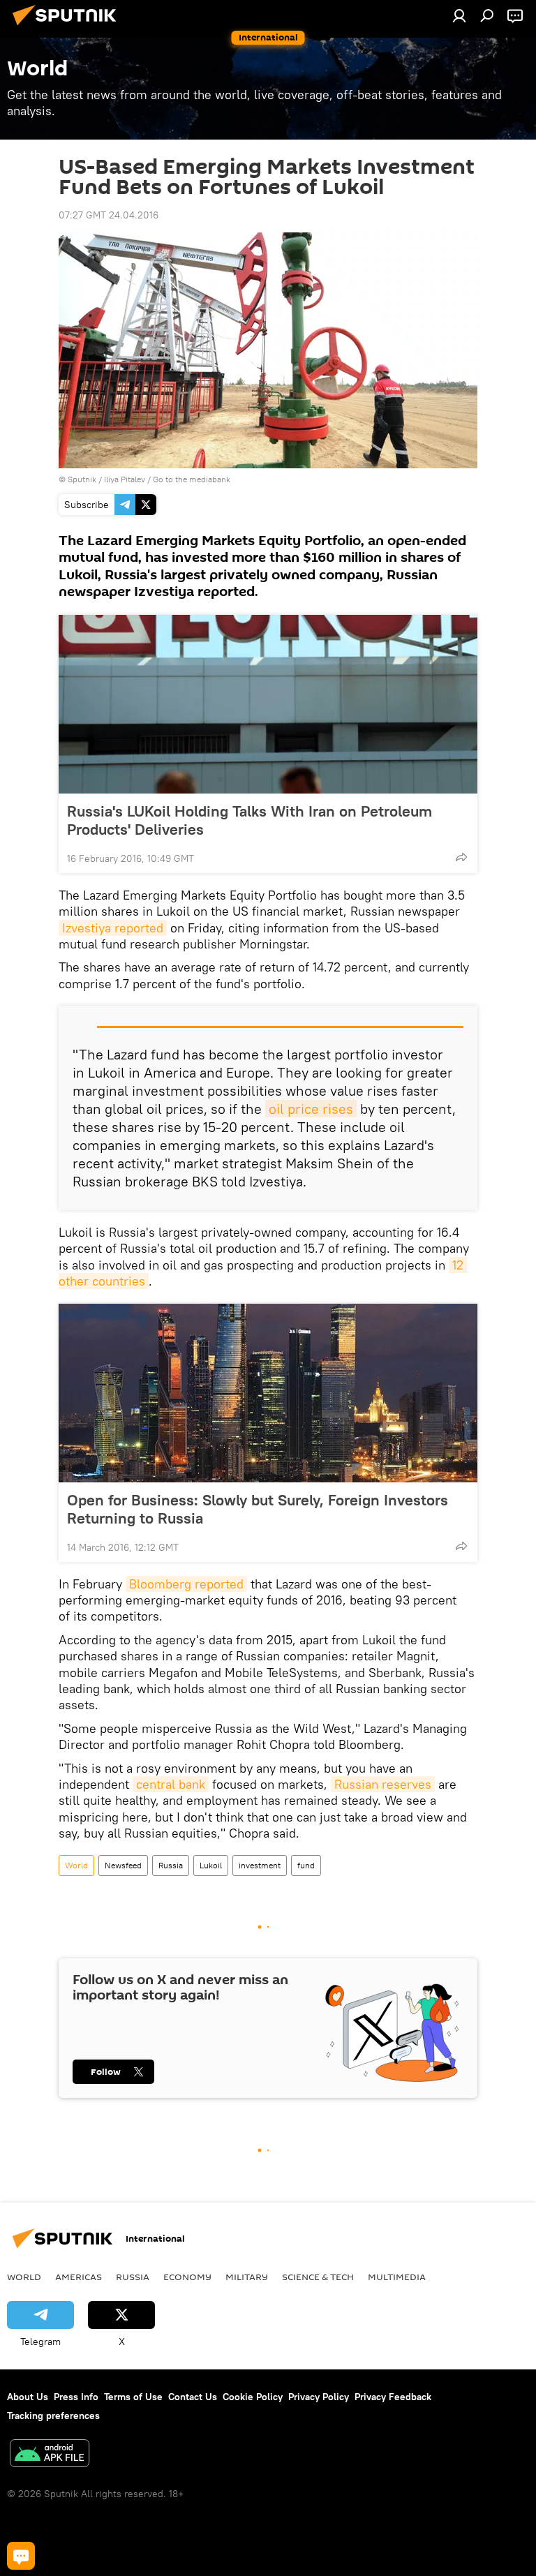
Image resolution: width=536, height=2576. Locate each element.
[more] (461, 857)
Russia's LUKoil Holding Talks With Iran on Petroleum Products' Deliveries (250, 820)
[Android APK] (50, 2455)
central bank (171, 1784)
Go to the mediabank (192, 479)
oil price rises (311, 1109)
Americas (79, 2277)
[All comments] (21, 2556)
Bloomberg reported (186, 1584)
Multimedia (397, 2277)
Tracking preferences (53, 2415)
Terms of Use (133, 2397)
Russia (171, 1865)
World (76, 1865)
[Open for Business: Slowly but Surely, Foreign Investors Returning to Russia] (268, 1393)
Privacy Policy (319, 2397)
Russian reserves (383, 1784)
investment (260, 1865)
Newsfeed (123, 1865)
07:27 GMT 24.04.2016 (109, 215)
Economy (187, 2277)
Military (247, 2277)
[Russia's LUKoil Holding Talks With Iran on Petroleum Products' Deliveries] (268, 704)
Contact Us (193, 2397)
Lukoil (211, 1865)
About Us (28, 2397)
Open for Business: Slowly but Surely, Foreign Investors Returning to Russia (258, 1509)
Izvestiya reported (113, 928)
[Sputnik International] (68, 27)
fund (306, 1865)
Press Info (76, 2397)
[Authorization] (459, 15)
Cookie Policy (253, 2397)
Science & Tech (318, 2277)
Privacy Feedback (393, 2397)
